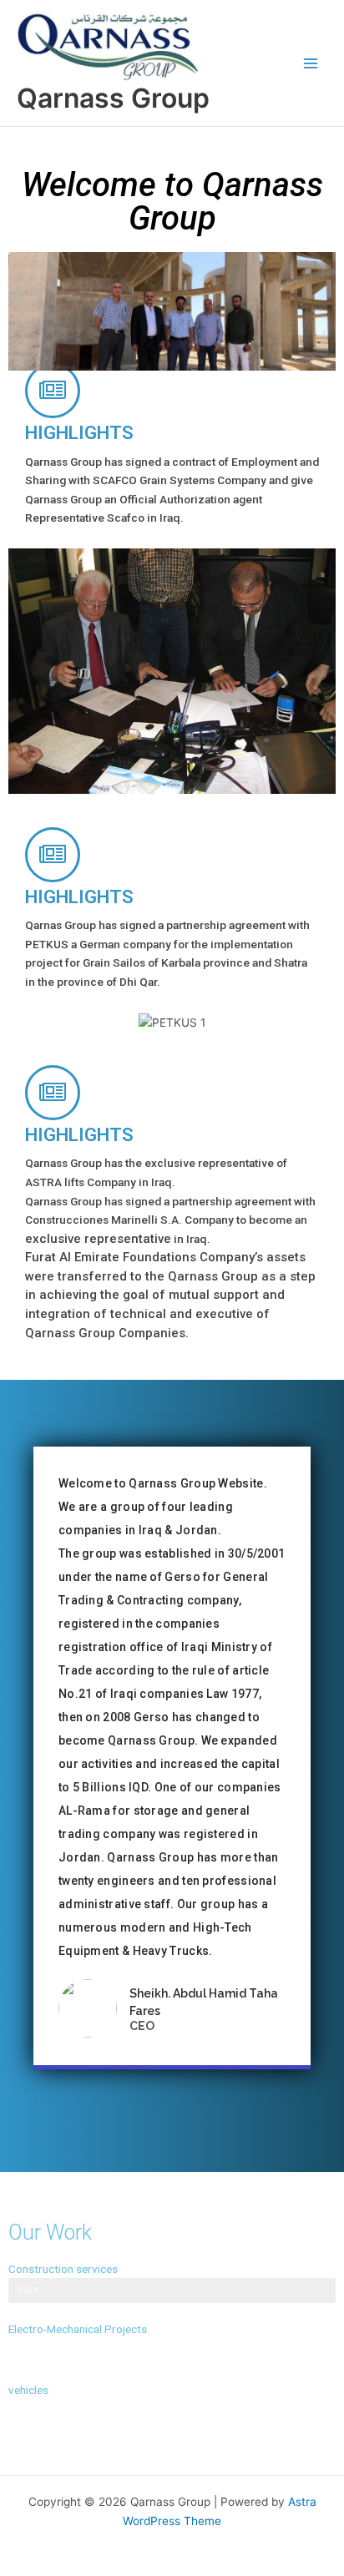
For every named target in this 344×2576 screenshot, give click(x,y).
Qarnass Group (113, 98)
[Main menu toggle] (311, 63)
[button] (25, 312)
